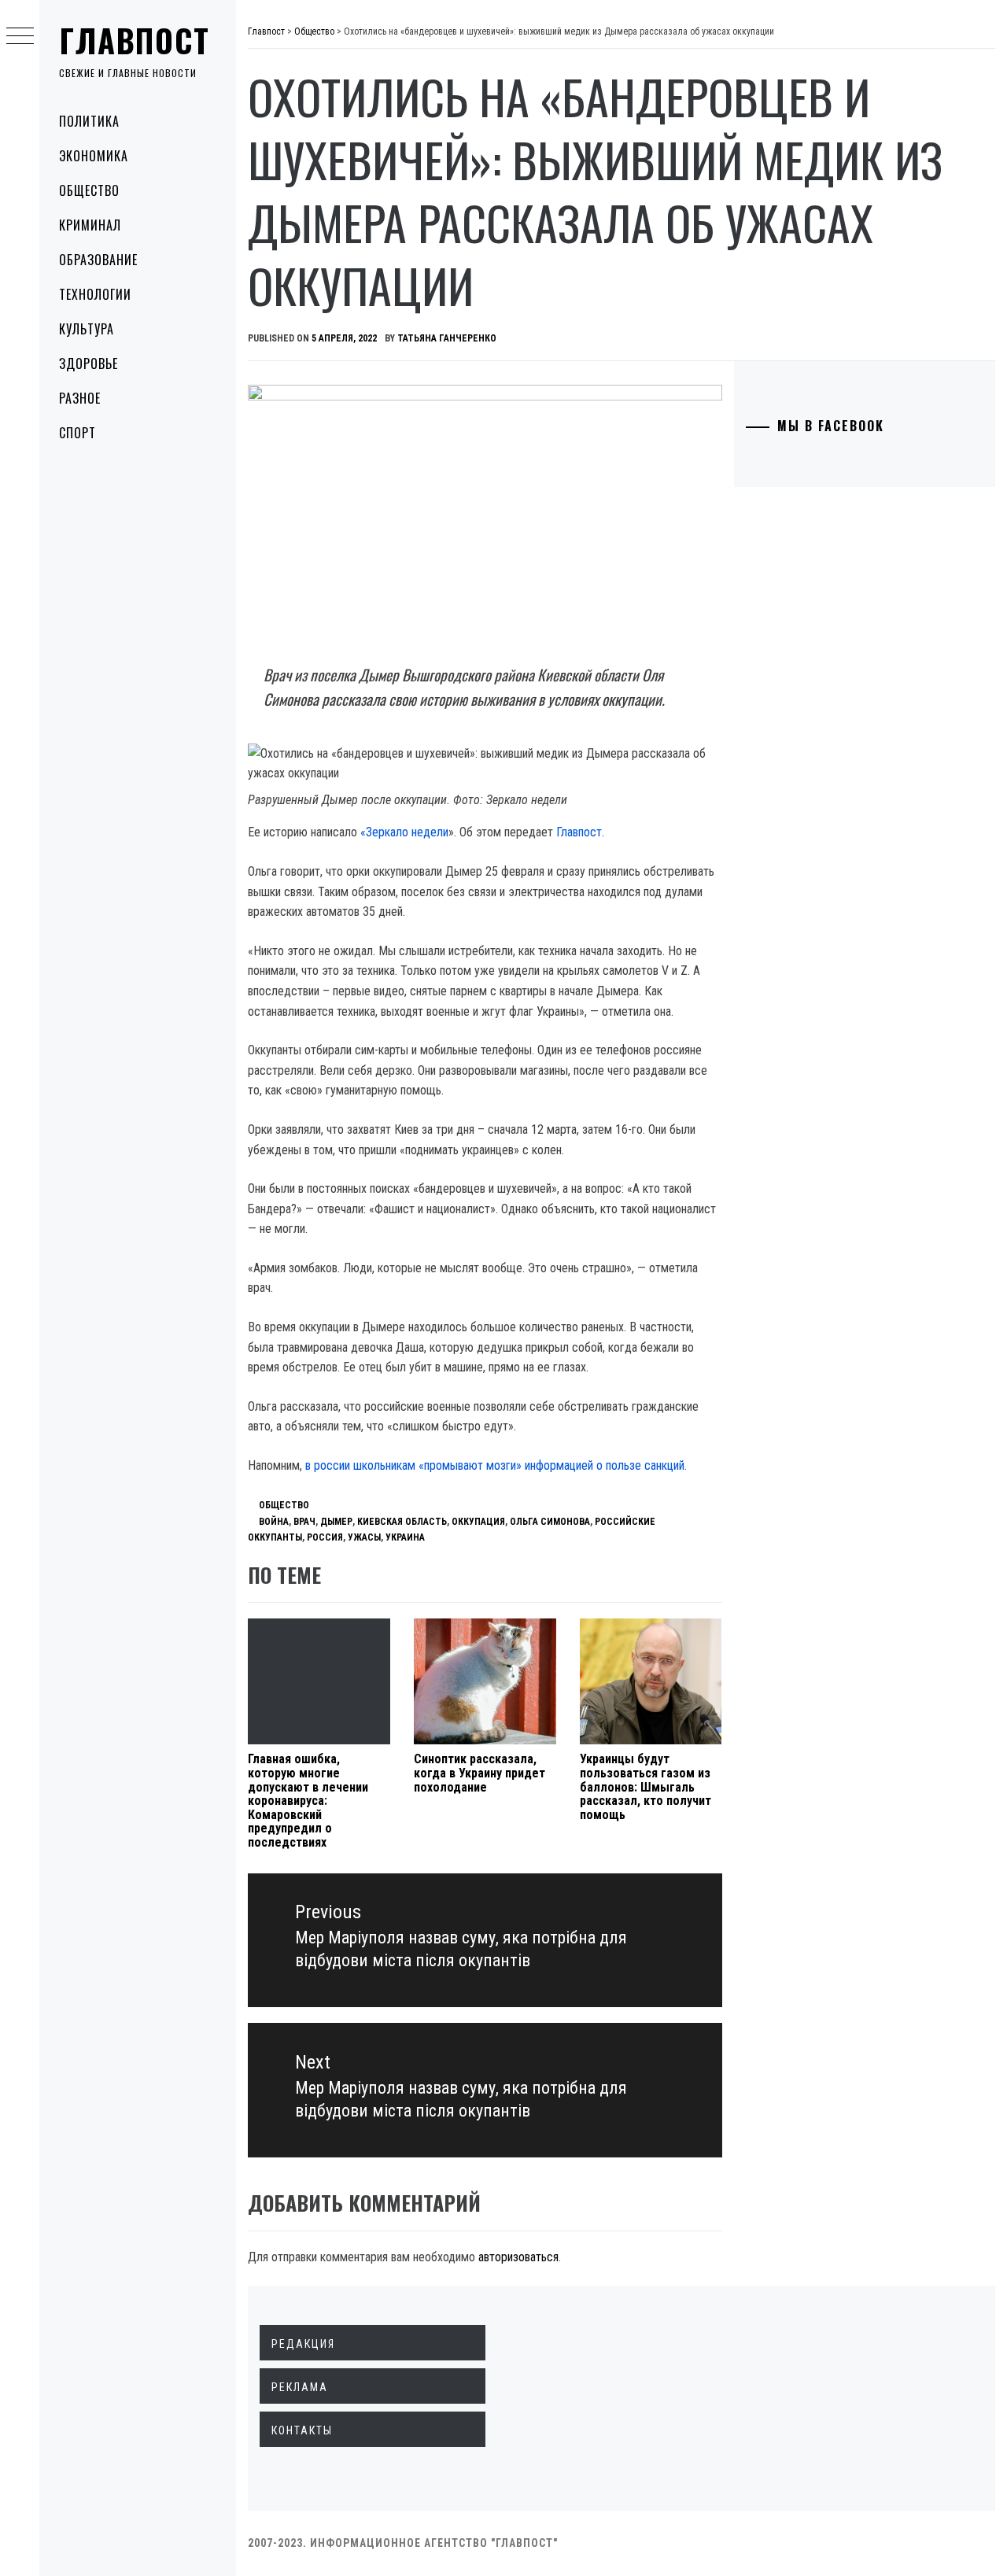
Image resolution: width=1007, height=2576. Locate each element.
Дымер (336, 1522)
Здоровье (89, 364)
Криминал (90, 225)
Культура (87, 329)
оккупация (478, 1522)
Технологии (95, 294)
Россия (325, 1537)
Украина (405, 1537)
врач (304, 1522)
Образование (98, 260)
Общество (89, 190)
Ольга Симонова (550, 1522)
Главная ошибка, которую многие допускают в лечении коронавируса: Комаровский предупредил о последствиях (308, 1801)
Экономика (94, 156)
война (274, 1522)
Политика (89, 121)
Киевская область (402, 1522)
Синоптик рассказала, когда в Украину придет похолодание (480, 1773)
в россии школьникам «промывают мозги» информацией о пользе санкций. (496, 1465)
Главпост (135, 40)
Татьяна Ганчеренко (447, 338)
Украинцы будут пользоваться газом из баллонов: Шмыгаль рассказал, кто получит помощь (646, 1786)
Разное (80, 398)
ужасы (364, 1537)
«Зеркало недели (404, 832)
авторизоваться (518, 2257)
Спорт (77, 433)
